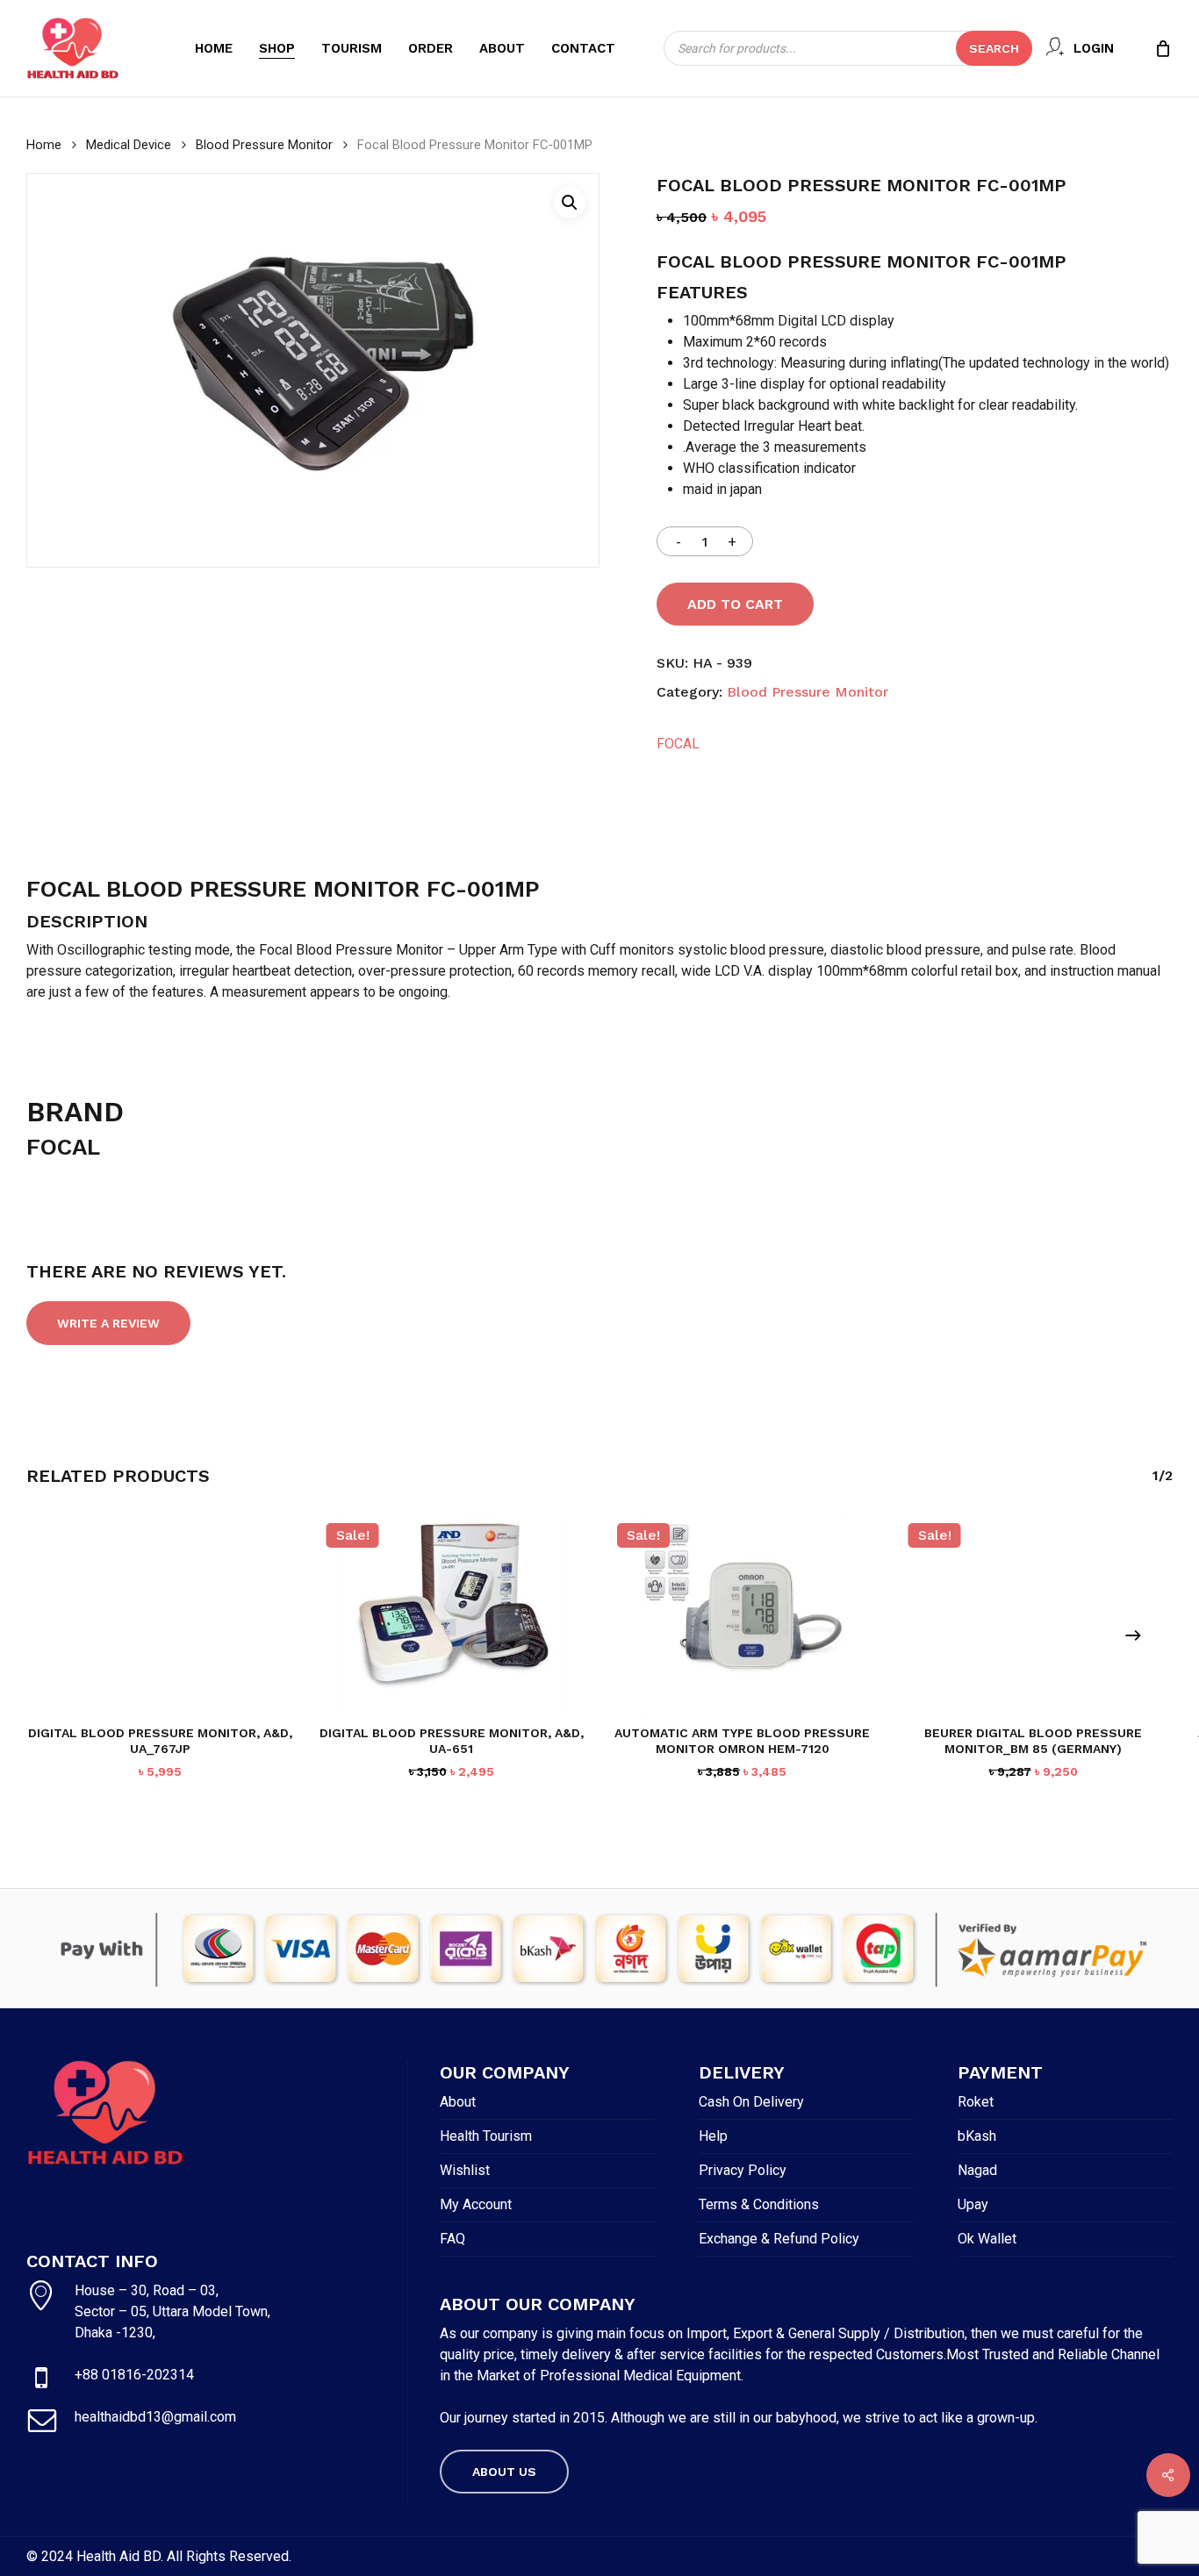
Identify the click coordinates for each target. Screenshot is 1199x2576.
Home (44, 145)
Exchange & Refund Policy (779, 2239)
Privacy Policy (743, 2170)
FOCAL (678, 744)
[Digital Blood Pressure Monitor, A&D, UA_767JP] (160, 1615)
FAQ (452, 2239)
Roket (976, 2102)
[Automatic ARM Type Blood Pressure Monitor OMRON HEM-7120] (742, 1615)
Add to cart (735, 604)
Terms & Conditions (759, 2204)
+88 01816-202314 (134, 2375)
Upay (973, 2204)
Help (713, 2136)
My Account (476, 2204)
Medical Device (129, 145)
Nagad (977, 2170)
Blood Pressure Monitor (264, 145)
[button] (570, 203)
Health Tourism (486, 2136)
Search (994, 48)
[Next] (1133, 1635)
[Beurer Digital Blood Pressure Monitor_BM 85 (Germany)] (1034, 1615)
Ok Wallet (987, 2239)
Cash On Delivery (751, 2102)
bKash (977, 2136)
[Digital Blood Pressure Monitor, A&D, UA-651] (452, 1615)
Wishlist (465, 2170)
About (458, 2102)
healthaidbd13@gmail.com (155, 2417)
